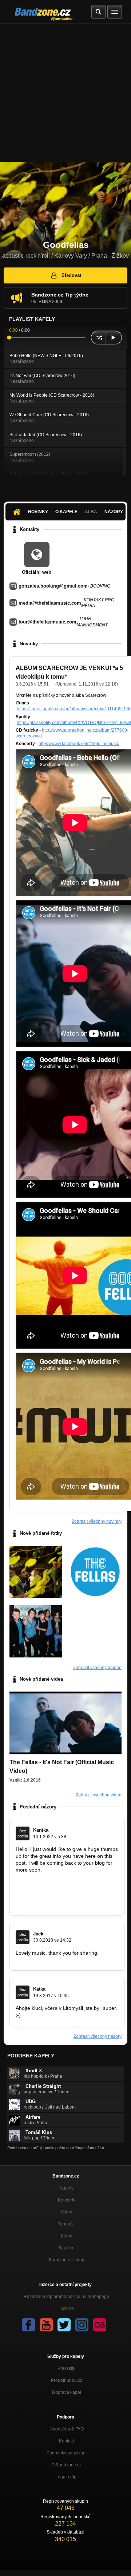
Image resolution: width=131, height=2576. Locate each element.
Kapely (67, 2188)
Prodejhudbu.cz (67, 2380)
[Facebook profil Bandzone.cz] (28, 2325)
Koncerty (67, 2200)
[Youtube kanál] (46, 2325)
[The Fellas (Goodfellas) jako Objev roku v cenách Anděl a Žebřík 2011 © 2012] (36, 1631)
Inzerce (67, 2309)
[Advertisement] (65, 93)
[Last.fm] (100, 2325)
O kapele (66, 512)
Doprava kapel (67, 2392)
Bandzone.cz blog (67, 2260)
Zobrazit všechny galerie (97, 1668)
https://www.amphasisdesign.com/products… (67, 1959)
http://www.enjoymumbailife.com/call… (60, 1877)
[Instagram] (82, 2325)
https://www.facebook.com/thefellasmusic (79, 744)
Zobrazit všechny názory (98, 2036)
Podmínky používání (67, 2453)
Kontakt (66, 2441)
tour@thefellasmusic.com (47, 622)
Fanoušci (67, 2224)
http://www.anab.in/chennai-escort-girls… (63, 1884)
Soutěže (66, 2248)
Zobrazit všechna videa (99, 1795)
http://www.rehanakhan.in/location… (57, 1890)
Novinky (38, 512)
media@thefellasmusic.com (50, 603)
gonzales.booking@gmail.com (53, 586)
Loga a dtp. (66, 2477)
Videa (67, 2212)
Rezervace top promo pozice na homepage (66, 2297)
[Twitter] (64, 2325)
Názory (114, 512)
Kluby (66, 2236)
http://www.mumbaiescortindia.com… (58, 1904)
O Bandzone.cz (66, 2465)
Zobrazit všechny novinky (97, 1521)
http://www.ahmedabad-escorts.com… (59, 1897)
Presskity (66, 2368)
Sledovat (71, 275)
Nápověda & (67, 2429)
